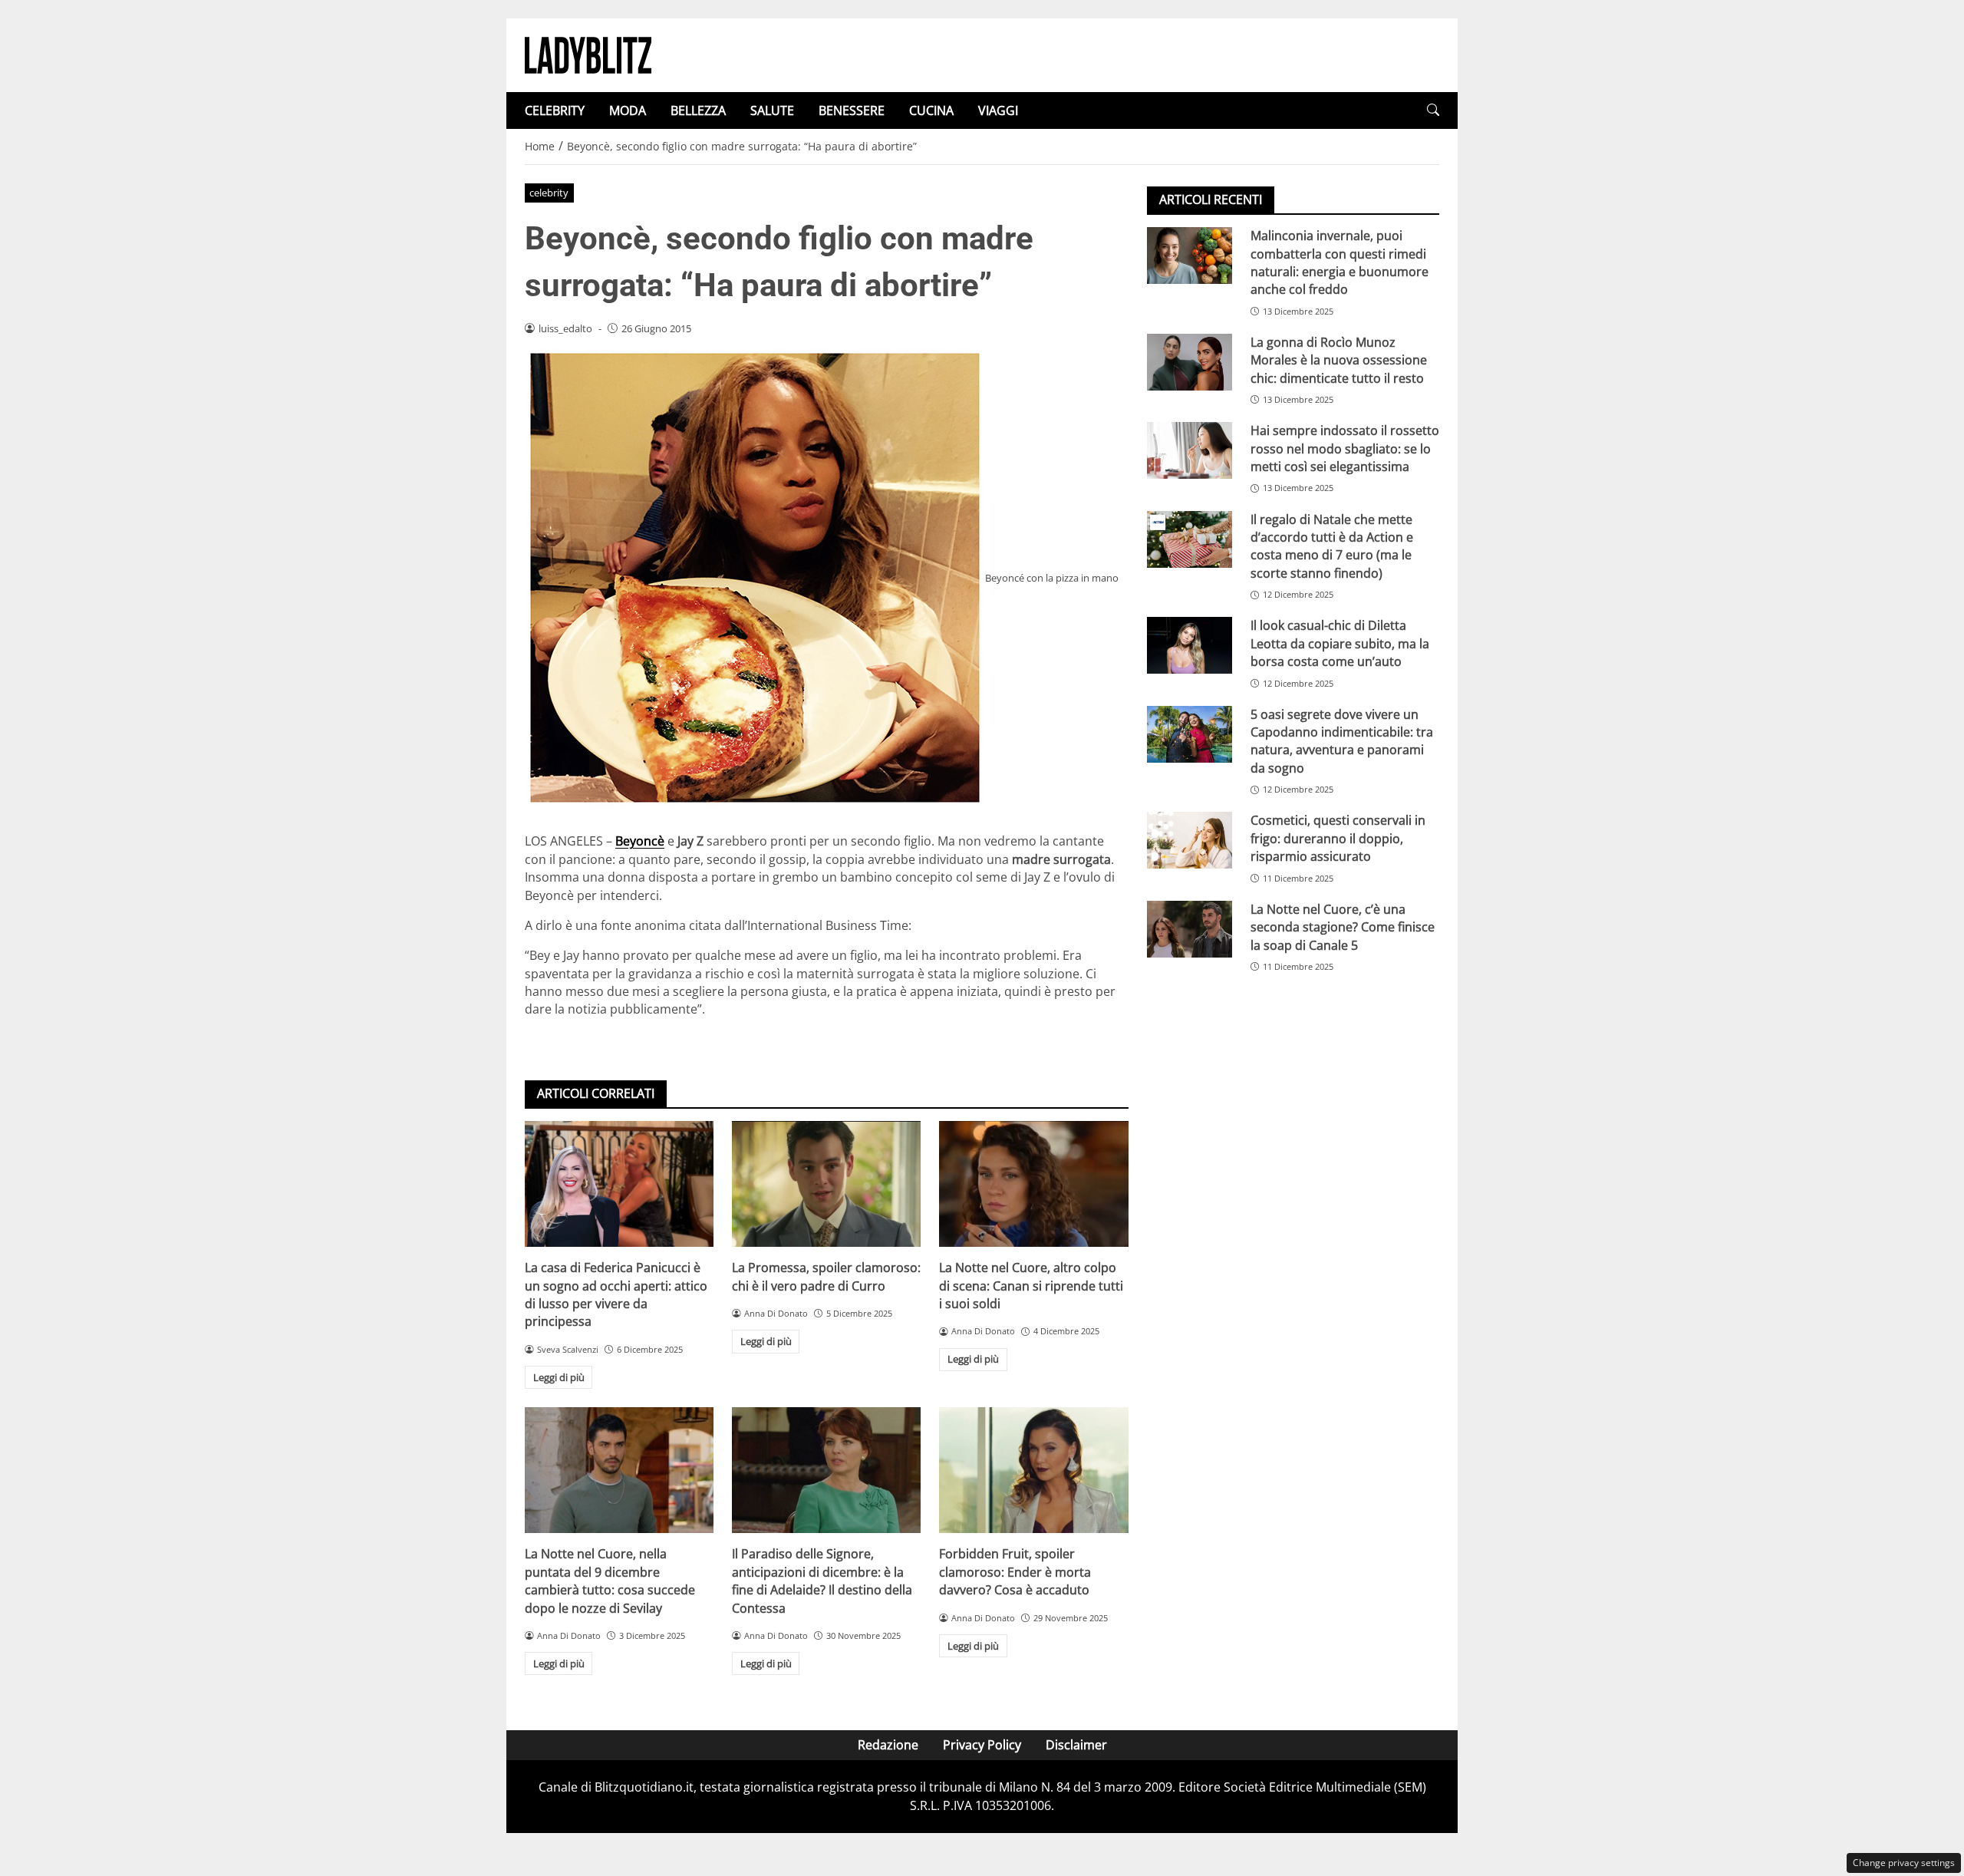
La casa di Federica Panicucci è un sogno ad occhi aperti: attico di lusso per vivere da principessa (616, 1294)
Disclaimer (1076, 1745)
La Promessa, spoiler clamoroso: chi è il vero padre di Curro (826, 1276)
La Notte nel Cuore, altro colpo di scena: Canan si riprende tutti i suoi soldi (1031, 1286)
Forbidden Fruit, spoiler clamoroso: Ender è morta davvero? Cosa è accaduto (1015, 1572)
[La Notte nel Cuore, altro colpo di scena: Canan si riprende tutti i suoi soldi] (1033, 1184)
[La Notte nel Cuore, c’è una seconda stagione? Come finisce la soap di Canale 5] (1190, 929)
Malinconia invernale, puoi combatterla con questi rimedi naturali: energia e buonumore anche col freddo (1340, 262)
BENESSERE (852, 110)
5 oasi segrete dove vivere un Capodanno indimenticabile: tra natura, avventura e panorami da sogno (1342, 740)
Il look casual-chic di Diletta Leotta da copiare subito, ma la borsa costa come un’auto (1340, 643)
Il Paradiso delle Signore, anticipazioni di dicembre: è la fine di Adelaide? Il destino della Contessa (822, 1581)
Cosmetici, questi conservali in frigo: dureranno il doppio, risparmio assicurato (1338, 838)
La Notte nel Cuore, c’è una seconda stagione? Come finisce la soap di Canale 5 (1343, 927)
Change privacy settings (1904, 1863)
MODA (628, 110)
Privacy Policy (982, 1745)
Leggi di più (559, 1377)
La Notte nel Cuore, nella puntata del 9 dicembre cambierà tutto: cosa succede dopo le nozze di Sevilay (610, 1581)
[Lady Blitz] (588, 54)
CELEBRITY (555, 110)
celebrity (549, 193)
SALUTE (772, 110)
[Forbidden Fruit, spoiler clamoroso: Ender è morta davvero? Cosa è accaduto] (1033, 1470)
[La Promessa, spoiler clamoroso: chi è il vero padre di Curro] (826, 1184)
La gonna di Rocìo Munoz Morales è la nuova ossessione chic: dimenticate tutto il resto (1339, 360)
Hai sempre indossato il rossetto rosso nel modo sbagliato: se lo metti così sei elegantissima (1345, 448)
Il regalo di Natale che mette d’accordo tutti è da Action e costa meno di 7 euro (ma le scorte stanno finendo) (1332, 546)
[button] (1433, 110)
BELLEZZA (698, 110)
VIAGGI (998, 110)
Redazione (888, 1745)
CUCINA (931, 110)
